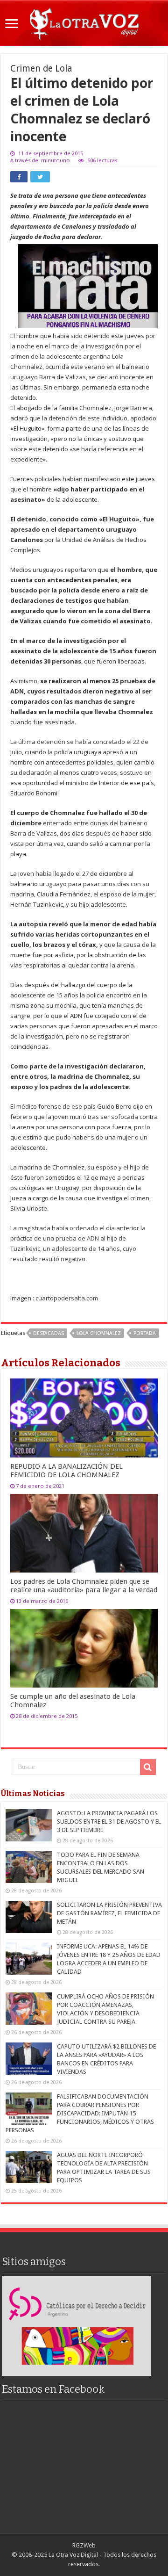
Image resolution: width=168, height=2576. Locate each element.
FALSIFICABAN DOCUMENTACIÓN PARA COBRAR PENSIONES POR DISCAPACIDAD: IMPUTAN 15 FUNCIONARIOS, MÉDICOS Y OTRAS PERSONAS (80, 2113)
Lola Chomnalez (99, 1333)
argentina (97, 356)
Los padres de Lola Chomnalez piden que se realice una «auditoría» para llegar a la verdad (84, 1586)
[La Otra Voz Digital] (84, 22)
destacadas (49, 1333)
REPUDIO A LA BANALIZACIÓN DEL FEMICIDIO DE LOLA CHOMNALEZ (66, 1471)
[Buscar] (148, 1767)
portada (145, 1333)
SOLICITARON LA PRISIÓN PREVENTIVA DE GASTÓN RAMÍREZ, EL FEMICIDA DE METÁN (109, 1913)
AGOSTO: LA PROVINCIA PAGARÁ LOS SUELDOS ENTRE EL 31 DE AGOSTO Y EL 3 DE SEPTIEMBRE (109, 1822)
